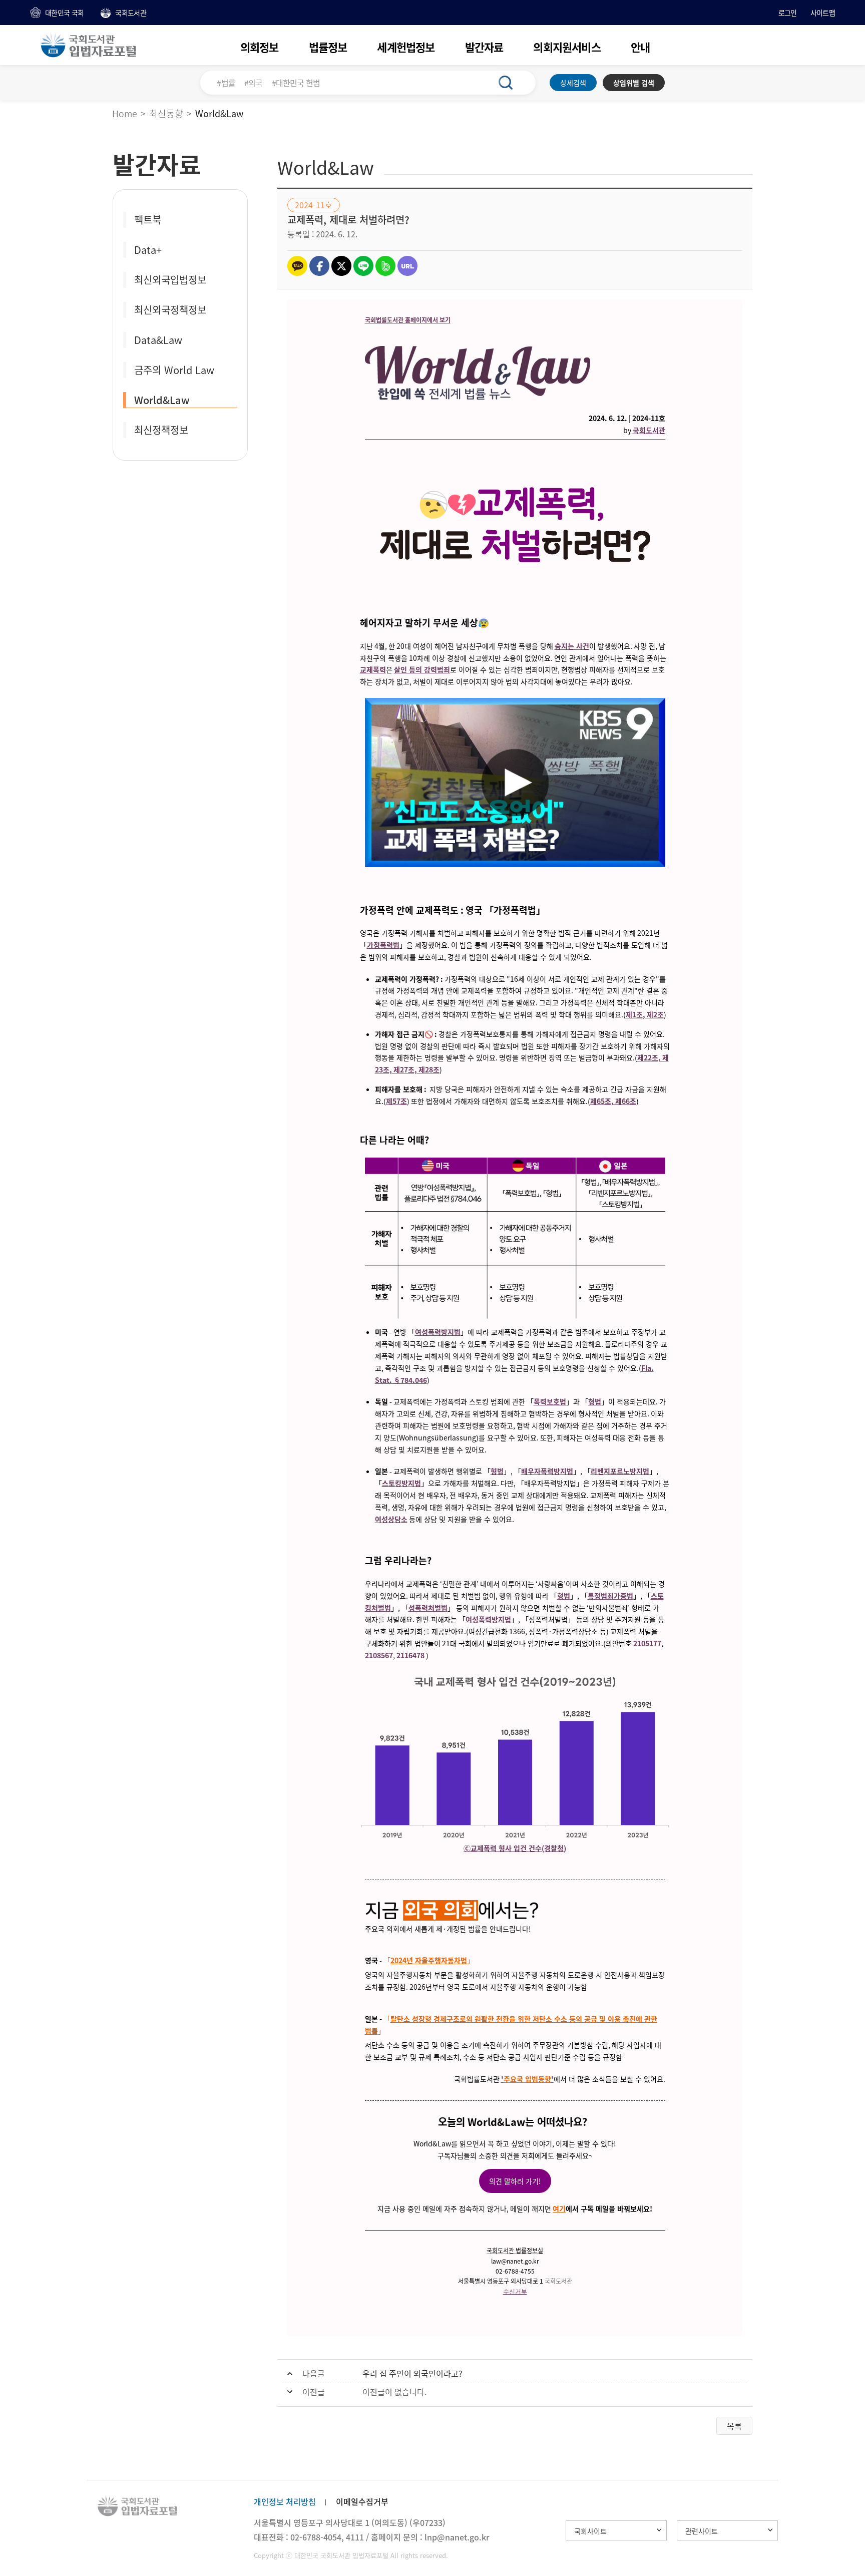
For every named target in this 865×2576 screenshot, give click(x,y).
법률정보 (328, 47)
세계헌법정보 (406, 47)
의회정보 (260, 47)
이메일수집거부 (362, 2501)
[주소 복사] (407, 266)
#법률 (226, 83)
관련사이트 (702, 2531)
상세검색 (573, 83)
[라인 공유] (363, 266)
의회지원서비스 (567, 47)
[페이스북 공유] (319, 266)
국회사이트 (590, 2531)
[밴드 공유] (385, 266)
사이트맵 (823, 13)
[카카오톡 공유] (297, 266)
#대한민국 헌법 (296, 83)
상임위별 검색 (634, 83)
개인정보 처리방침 (285, 2501)
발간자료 (484, 47)
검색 (511, 83)
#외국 (254, 83)
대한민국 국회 (64, 13)
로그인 (788, 13)
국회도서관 (131, 13)
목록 (734, 2426)
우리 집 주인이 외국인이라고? (412, 2373)
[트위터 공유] (341, 266)
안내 (640, 47)
